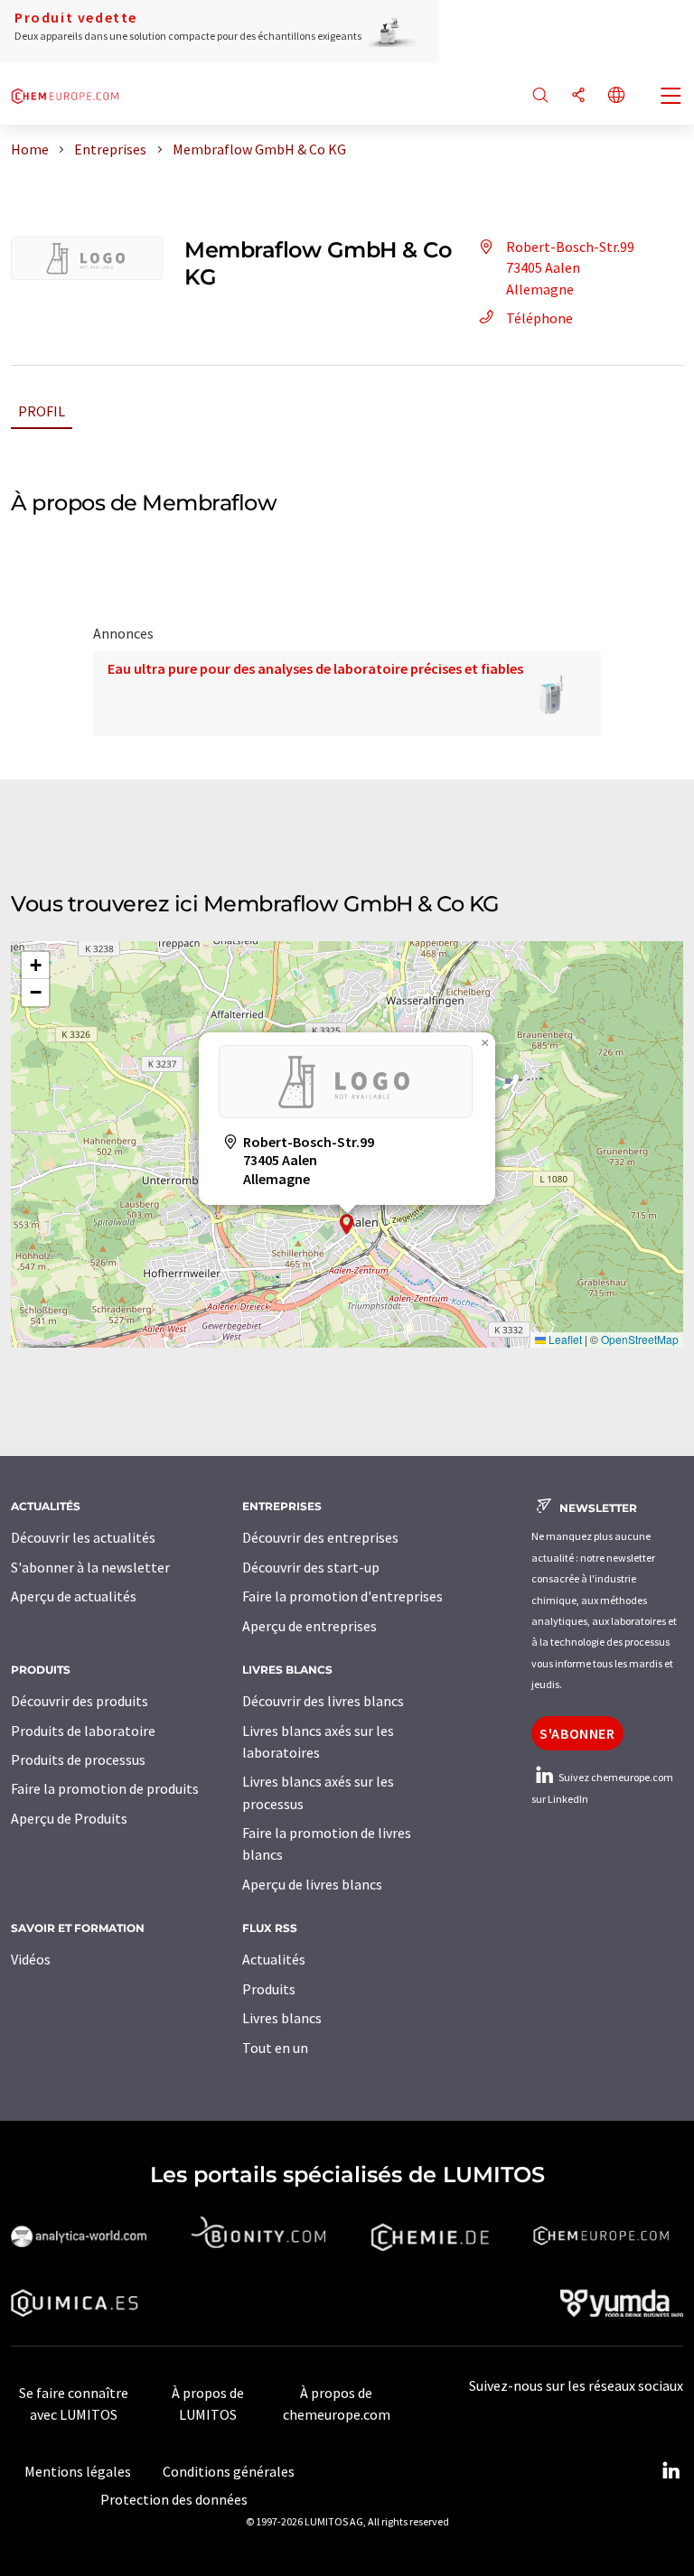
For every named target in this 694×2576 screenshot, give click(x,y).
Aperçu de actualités (74, 1596)
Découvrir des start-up (311, 1567)
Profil (42, 411)
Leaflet (564, 1339)
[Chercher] (540, 96)
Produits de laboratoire (83, 1731)
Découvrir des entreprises (320, 1537)
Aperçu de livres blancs (312, 1884)
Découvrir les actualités (83, 1537)
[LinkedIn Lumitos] (671, 2471)
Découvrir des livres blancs (323, 1701)
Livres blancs (282, 2018)
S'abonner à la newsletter (90, 1567)
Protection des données (174, 2499)
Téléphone (539, 318)
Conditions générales (229, 2471)
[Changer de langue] (616, 96)
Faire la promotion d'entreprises (342, 1596)
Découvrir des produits (80, 1701)
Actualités (274, 1959)
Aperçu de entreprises (309, 1626)
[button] (347, 1224)
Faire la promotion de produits (105, 1788)
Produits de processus (78, 1759)
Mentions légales (78, 2471)
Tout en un (275, 2048)
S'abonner (577, 1733)
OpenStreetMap (640, 1339)
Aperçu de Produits (69, 1818)
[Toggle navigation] (671, 98)
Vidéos (31, 1959)
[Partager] (578, 96)
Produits (269, 1989)
